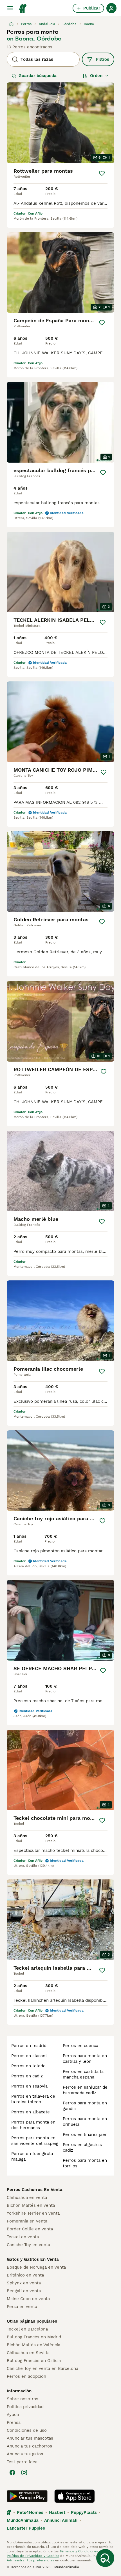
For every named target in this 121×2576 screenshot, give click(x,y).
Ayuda (13, 2415)
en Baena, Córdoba (34, 39)
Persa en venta (22, 2307)
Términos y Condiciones (79, 2551)
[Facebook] (12, 2473)
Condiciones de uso (27, 2430)
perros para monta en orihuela (85, 2122)
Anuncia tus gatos (25, 2454)
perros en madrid (29, 2046)
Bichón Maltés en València (33, 2345)
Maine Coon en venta (28, 2299)
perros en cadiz (27, 2076)
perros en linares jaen (85, 2134)
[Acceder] (111, 8)
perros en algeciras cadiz (82, 2147)
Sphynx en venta (24, 2283)
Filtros (103, 59)
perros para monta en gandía (85, 2106)
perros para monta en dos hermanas (33, 2125)
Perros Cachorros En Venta (35, 2190)
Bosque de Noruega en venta (36, 2267)
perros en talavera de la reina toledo (33, 2099)
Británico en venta (25, 2275)
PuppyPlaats (84, 2512)
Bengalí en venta (24, 2291)
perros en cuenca (80, 2046)
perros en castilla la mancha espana (83, 2074)
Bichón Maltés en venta (31, 2205)
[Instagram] (24, 2473)
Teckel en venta (23, 2237)
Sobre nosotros (23, 2399)
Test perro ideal (23, 2462)
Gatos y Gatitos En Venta (33, 2259)
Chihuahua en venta (27, 2197)
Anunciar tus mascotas (30, 2438)
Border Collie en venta (30, 2229)
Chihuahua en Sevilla (28, 2353)
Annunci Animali (61, 2520)
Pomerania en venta (27, 2221)
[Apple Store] (75, 2496)
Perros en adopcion (26, 2376)
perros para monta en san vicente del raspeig (35, 2141)
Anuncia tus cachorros (29, 2446)
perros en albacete (31, 2112)
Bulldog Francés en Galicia (34, 2361)
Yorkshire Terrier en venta (33, 2213)
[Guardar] (102, 173)
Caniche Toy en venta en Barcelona (42, 2368)
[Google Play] (27, 2496)
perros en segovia (29, 2086)
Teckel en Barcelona (27, 2329)
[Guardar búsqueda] (105, 2558)
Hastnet (57, 2512)
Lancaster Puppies (26, 2528)
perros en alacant (29, 2056)
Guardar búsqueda (38, 76)
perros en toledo (28, 2066)
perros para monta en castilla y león (85, 2059)
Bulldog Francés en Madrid (34, 2337)
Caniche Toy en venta (28, 2245)
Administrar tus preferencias (30, 2560)
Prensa (14, 2422)
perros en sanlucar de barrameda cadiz (85, 2090)
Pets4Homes (30, 2512)
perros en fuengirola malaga (32, 2156)
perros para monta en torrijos (85, 2163)
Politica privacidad (25, 2407)
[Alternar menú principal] (10, 8)
